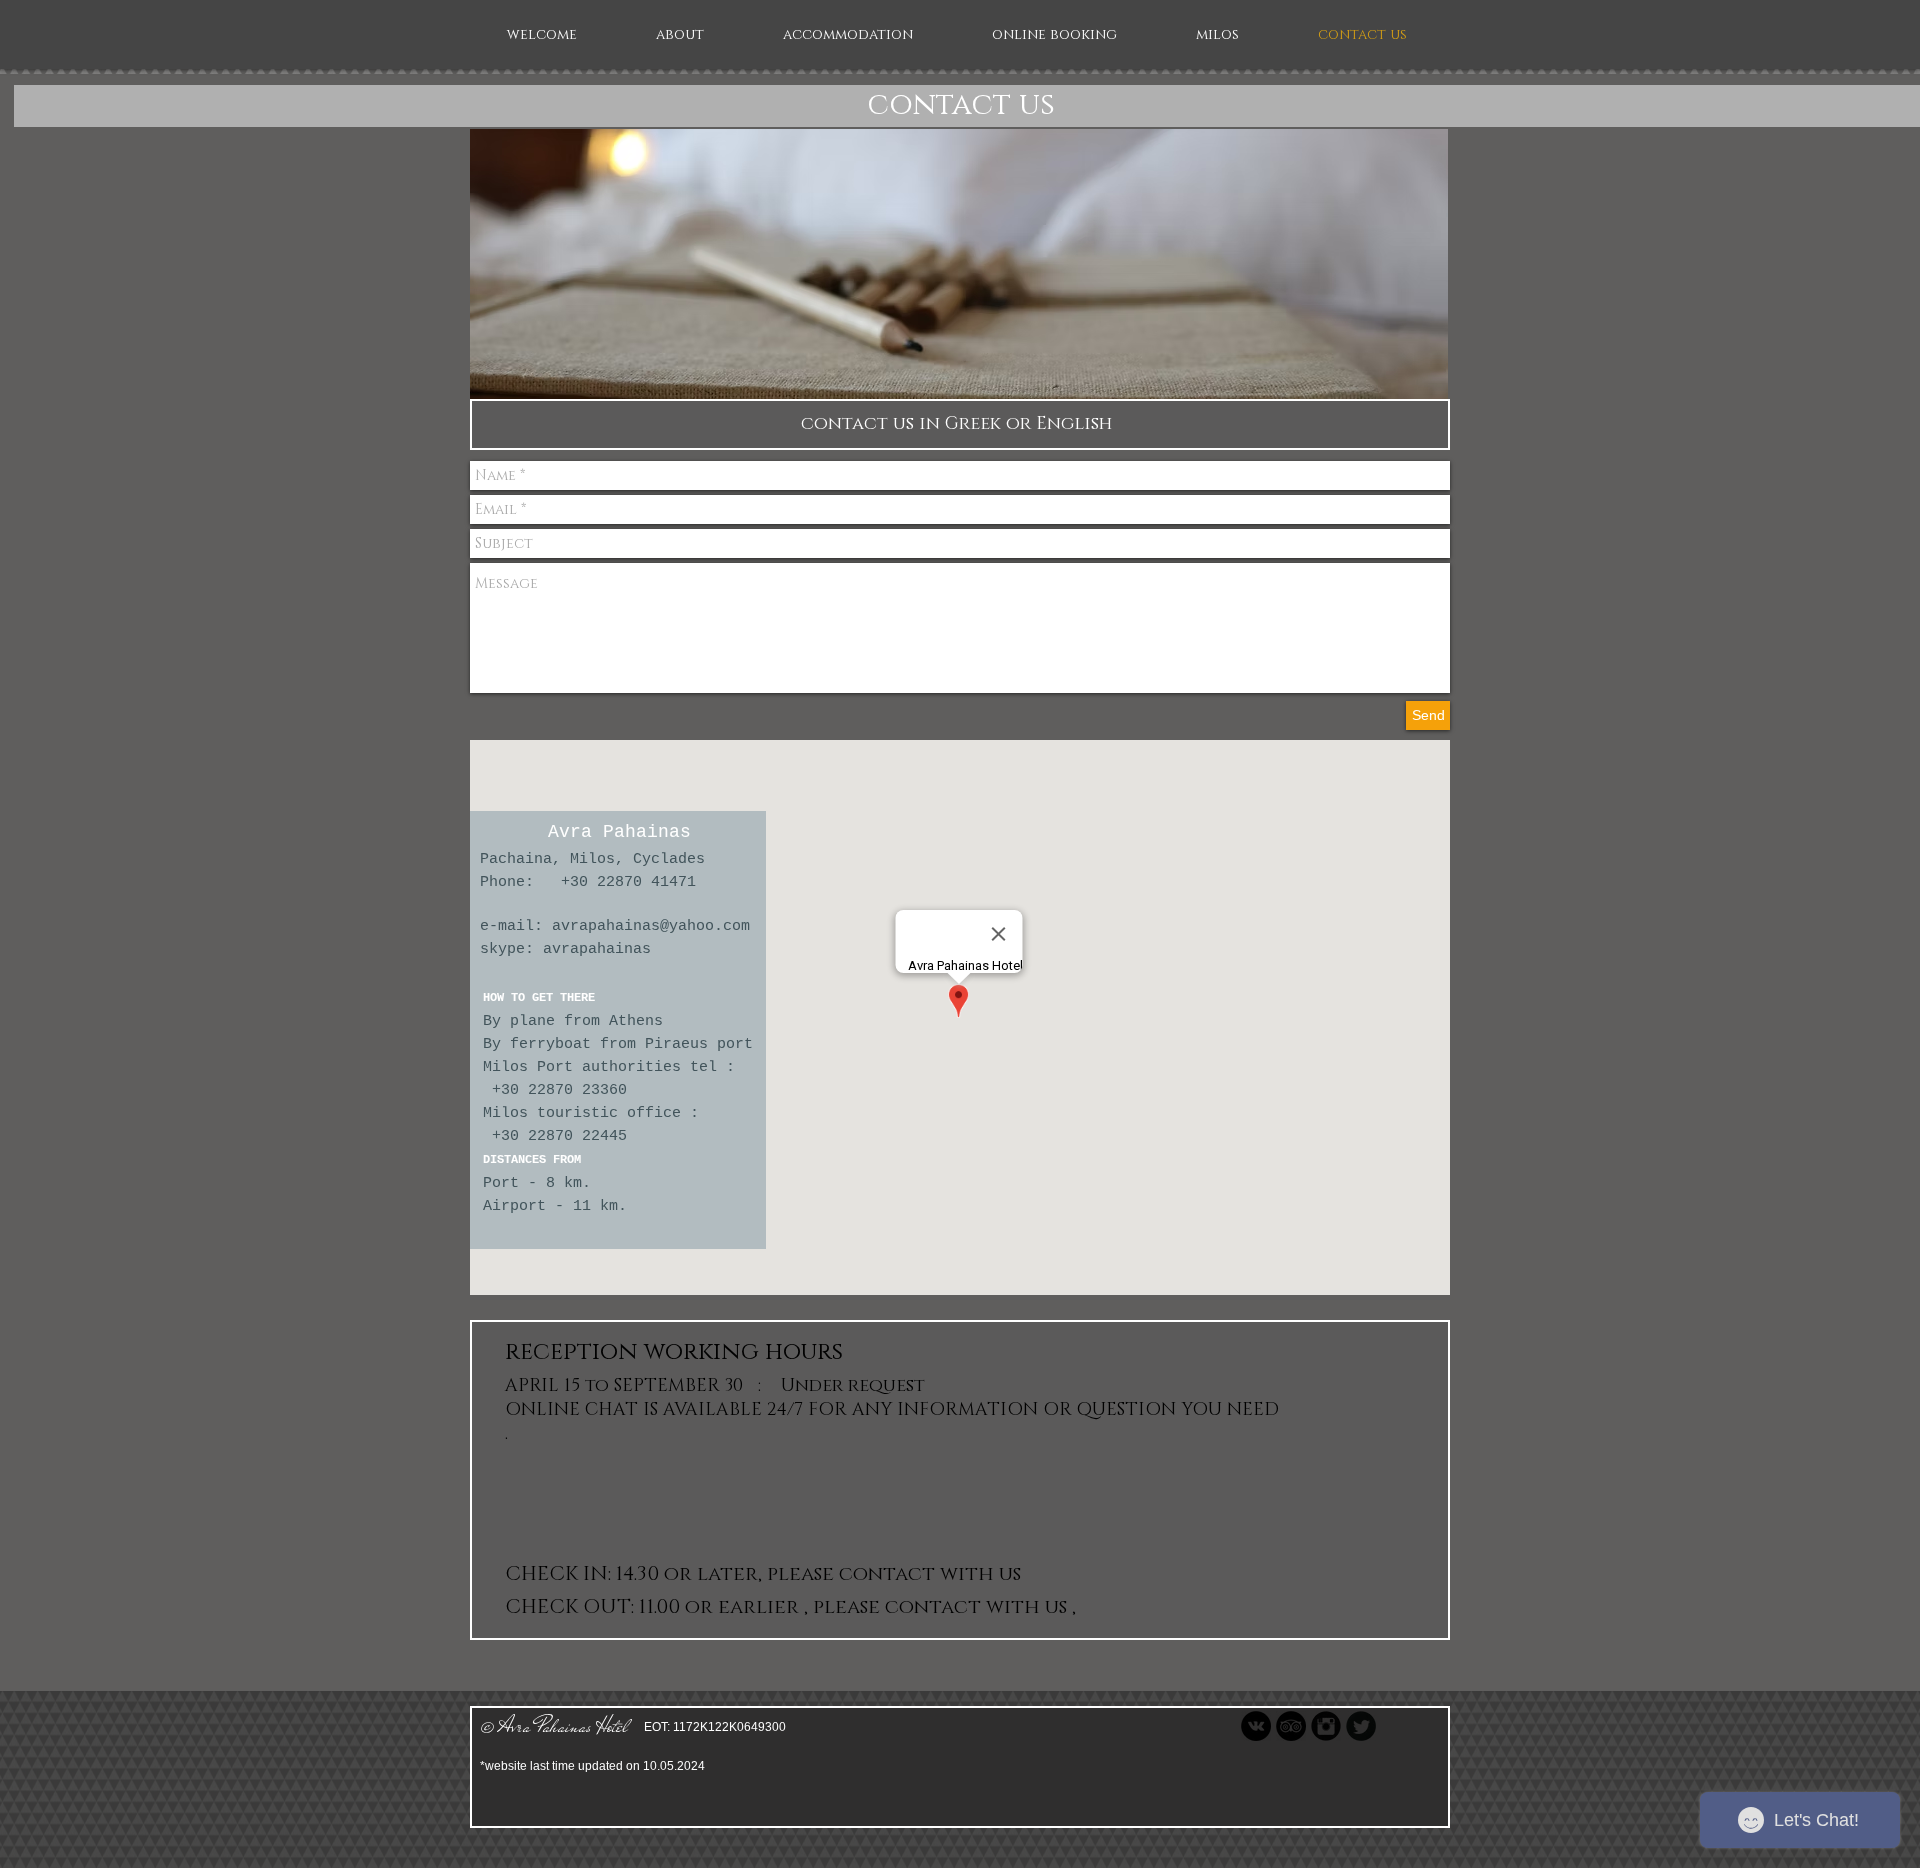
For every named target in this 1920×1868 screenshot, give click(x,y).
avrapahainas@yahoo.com (651, 926)
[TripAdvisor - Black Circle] (1291, 1726)
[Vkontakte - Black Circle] (1256, 1726)
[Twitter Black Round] (1361, 1726)
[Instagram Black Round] (1326, 1726)
